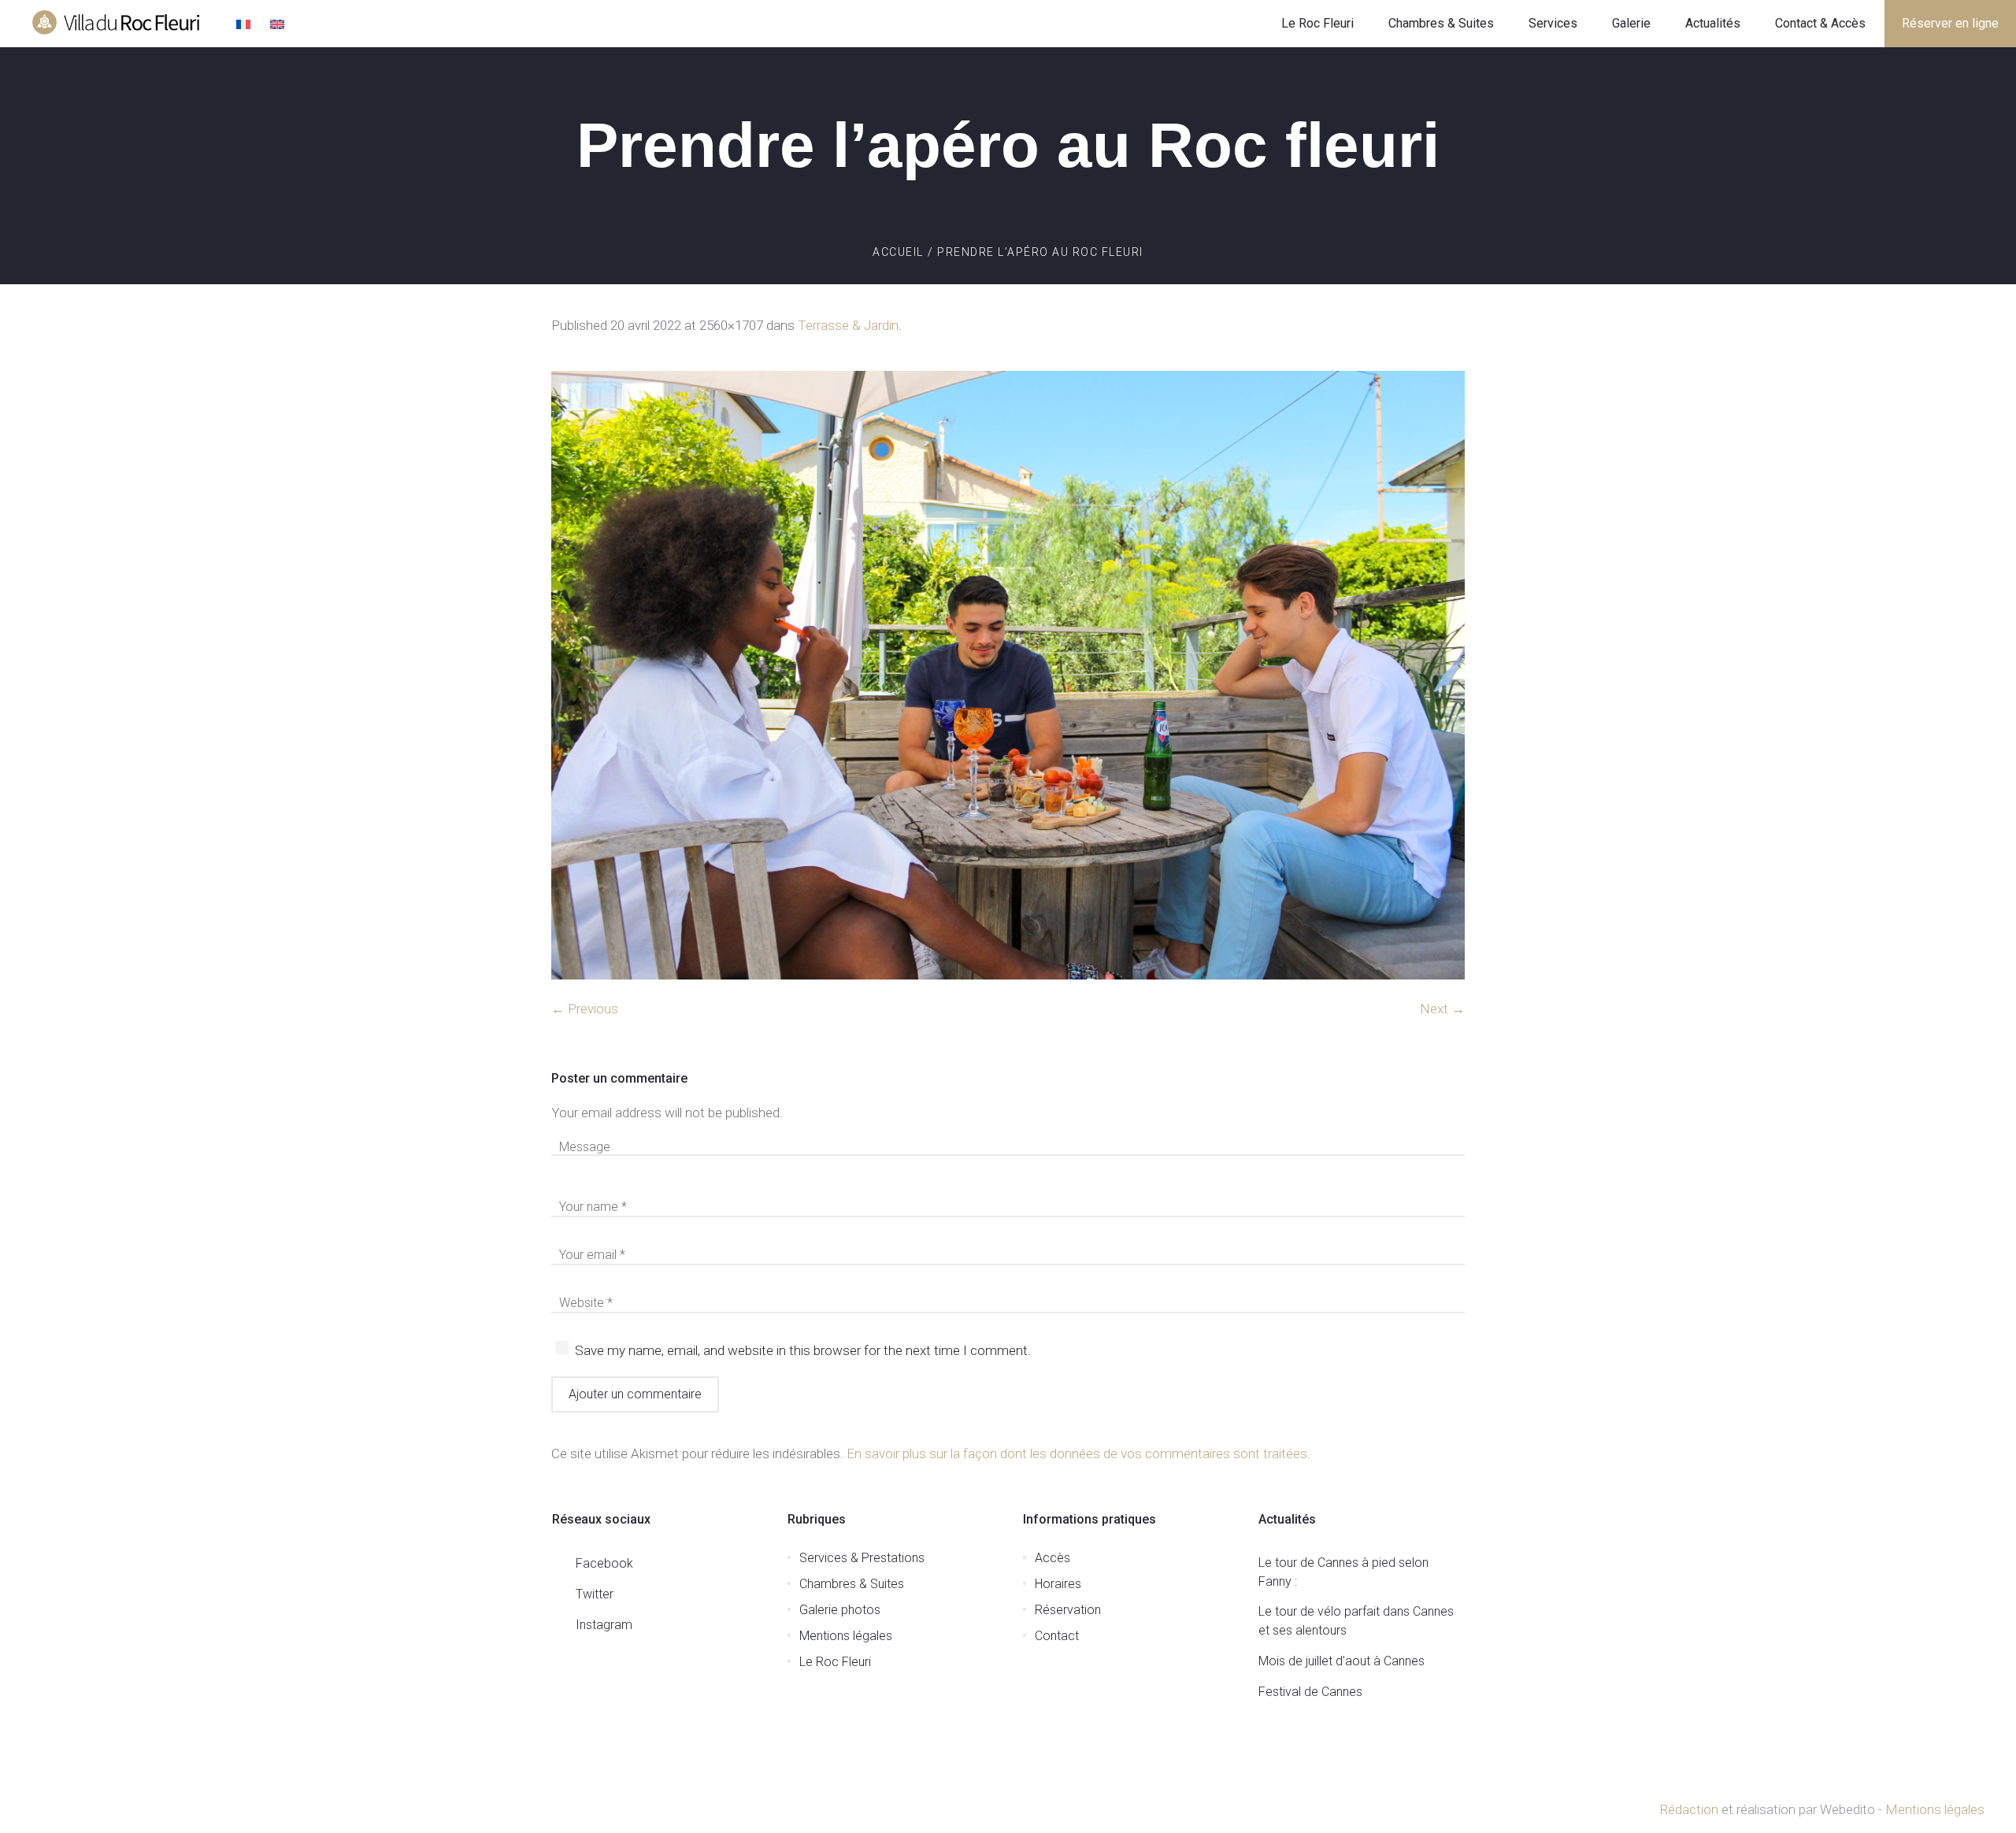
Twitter (595, 1594)
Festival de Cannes (1310, 1692)
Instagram (604, 1625)
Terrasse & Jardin (848, 325)
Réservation (1068, 1610)
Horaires (1058, 1584)
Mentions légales (846, 1636)
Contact (1057, 1636)
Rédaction (1689, 1809)
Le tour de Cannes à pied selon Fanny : (1343, 1572)
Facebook (604, 1563)
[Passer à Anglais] (279, 26)
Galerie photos (840, 1610)
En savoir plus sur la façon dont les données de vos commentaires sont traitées (1077, 1453)
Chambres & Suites (852, 1584)
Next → (1442, 1009)
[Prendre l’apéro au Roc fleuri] (1008, 675)
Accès (1052, 1558)
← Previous (585, 1009)
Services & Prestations (862, 1558)
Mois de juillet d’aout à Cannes (1342, 1661)
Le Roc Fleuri (835, 1662)
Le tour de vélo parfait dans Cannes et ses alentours (1356, 1621)
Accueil (898, 252)
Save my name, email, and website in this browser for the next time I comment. (803, 1350)
